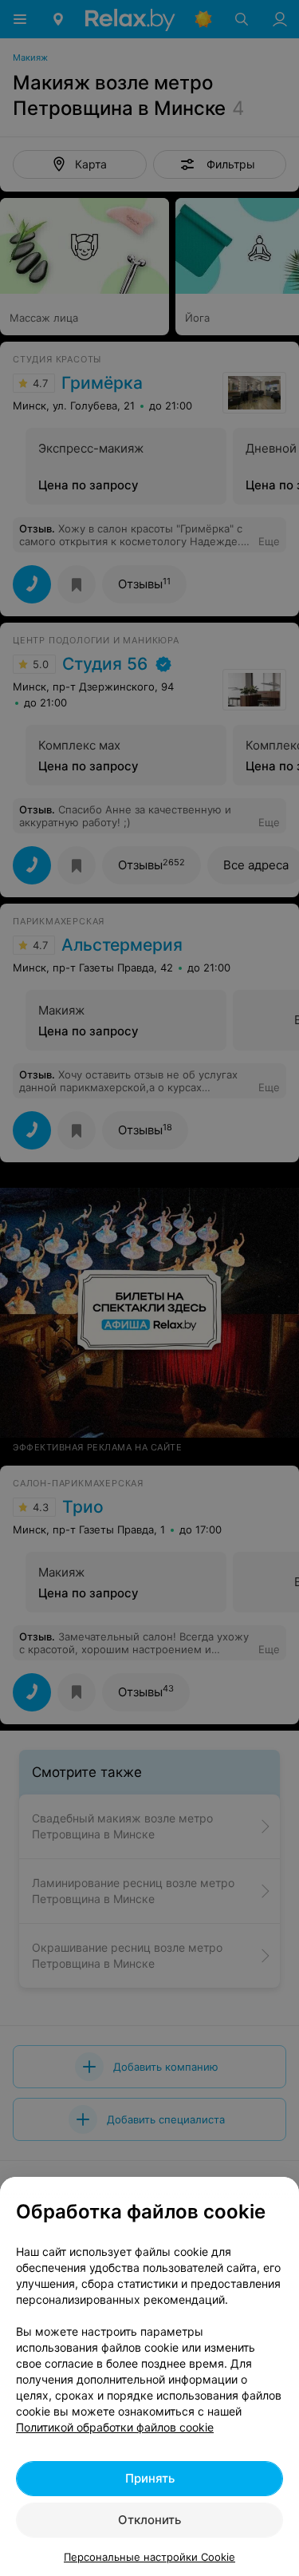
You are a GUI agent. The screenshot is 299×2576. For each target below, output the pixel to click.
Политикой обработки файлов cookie (115, 2427)
